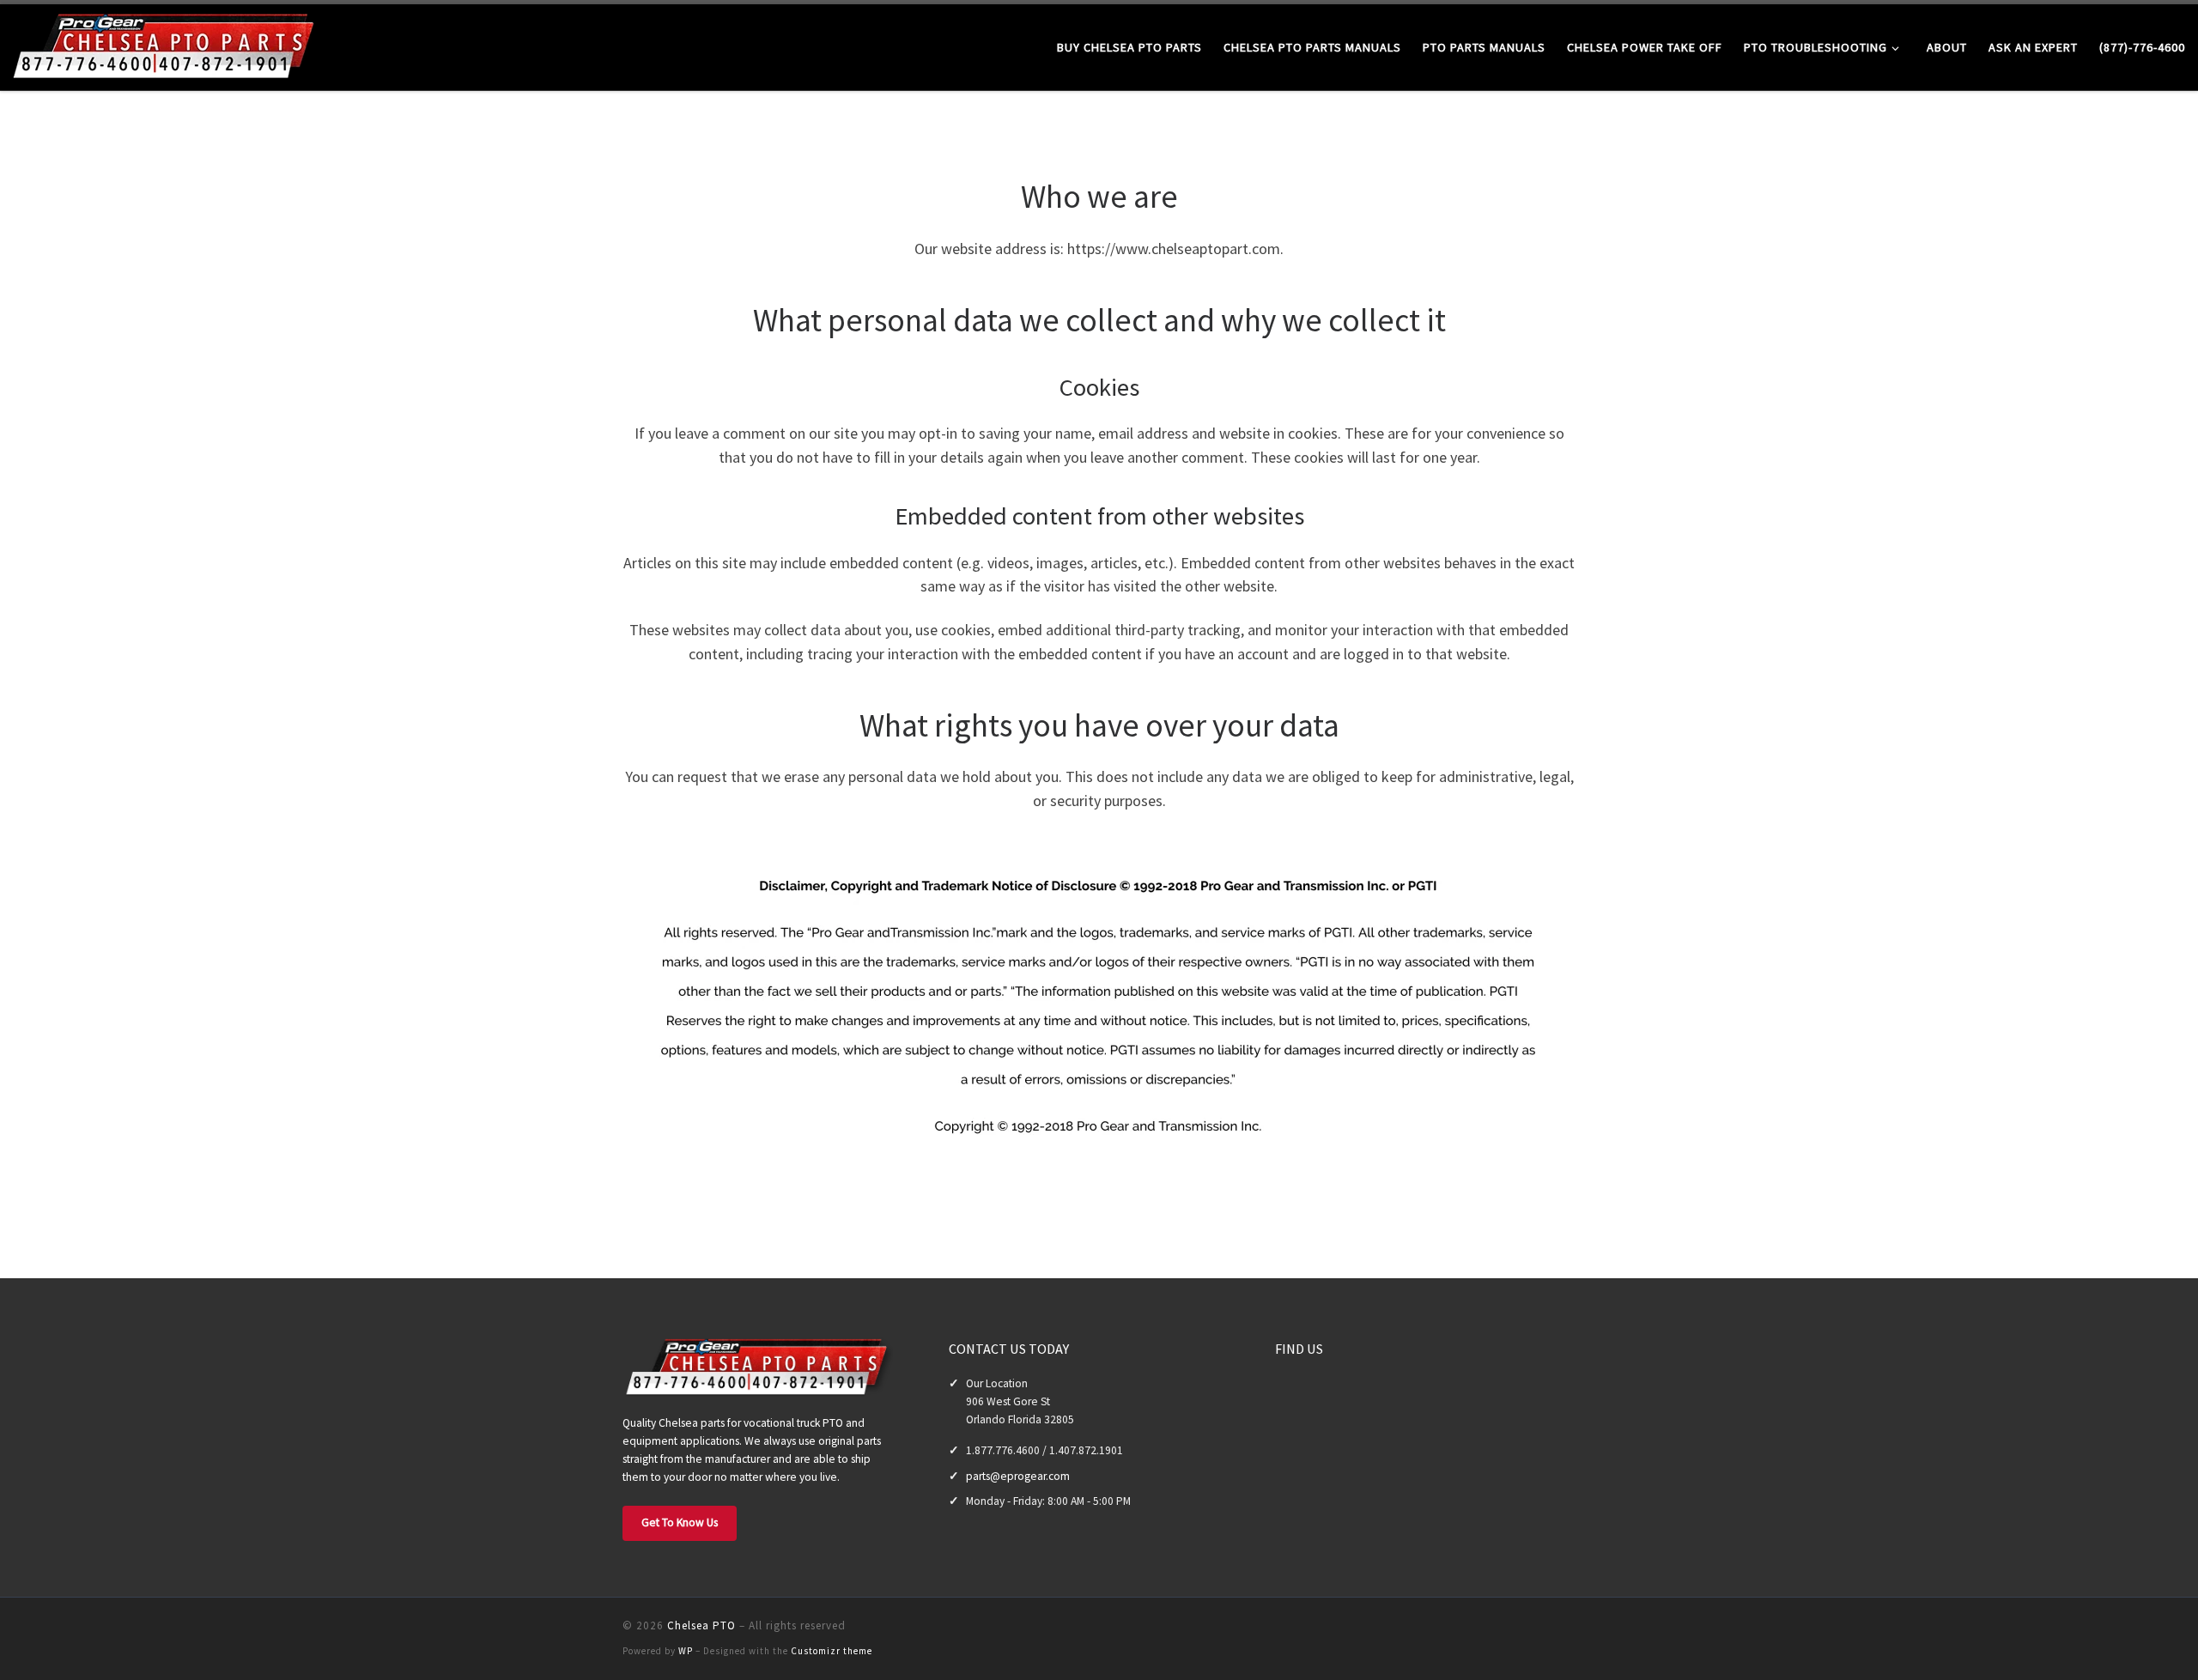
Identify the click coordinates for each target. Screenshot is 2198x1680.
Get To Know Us (680, 1522)
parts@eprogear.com (1018, 1476)
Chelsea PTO (701, 1625)
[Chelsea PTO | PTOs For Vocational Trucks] (167, 44)
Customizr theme (832, 1651)
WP (686, 1651)
